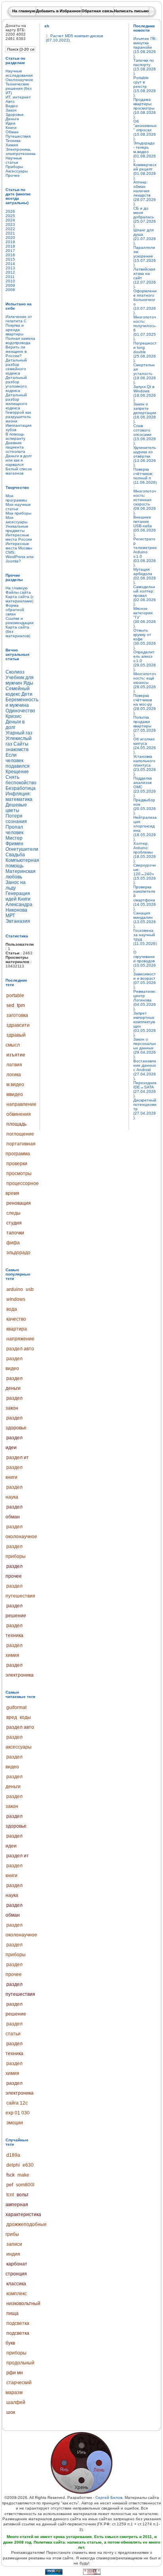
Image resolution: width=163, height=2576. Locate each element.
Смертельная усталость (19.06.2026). (145, 374)
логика (14, 1075)
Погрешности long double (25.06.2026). (145, 352)
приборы (16, 2353)
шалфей (16, 2402)
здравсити (18, 1025)
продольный (20, 2363)
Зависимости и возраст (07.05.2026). (145, 980)
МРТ (10, 916)
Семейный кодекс (18, 691)
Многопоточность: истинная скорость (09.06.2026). (145, 502)
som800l (25, 2185)
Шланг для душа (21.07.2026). (145, 237)
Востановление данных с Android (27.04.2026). (145, 1070)
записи (14, 2244)
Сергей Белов (109, 2497)
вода (12, 1309)
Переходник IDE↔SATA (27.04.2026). (145, 1089)
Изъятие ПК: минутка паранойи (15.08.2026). (145, 47)
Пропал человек (14, 830)
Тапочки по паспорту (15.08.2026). (145, 67)
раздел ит (18, 1457)
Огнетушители (22, 849)
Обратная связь (98, 11)
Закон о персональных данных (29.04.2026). (145, 1048)
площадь (16, 1124)
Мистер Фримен (14, 841)
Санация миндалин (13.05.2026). (145, 920)
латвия (14, 1065)
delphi (13, 2165)
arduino (15, 1289)
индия (13, 2254)
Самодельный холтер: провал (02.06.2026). (145, 595)
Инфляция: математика (19, 797)
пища (12, 2313)
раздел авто (20, 1349)
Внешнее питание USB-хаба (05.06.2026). (145, 526)
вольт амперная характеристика (23, 2205)
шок (11, 2412)
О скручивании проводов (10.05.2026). (145, 961)
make (23, 2175)
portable (15, 996)
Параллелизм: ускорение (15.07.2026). (145, 256)
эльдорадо (18, 1253)
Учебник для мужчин (20, 680)
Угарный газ (19, 733)
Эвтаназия (18, 921)
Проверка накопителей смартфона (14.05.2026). (145, 898)
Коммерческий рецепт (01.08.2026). (145, 171)
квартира (17, 1329)
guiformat (16, 1707)
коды (25, 1717)
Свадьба (15, 855)
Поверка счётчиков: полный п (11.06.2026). (145, 478)
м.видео (15, 1085)
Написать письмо (131, 11)
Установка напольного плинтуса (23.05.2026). (145, 765)
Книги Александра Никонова (19, 905)
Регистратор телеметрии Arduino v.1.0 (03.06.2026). (145, 552)
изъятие (16, 1055)
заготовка (17, 1015)
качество (16, 1319)
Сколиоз (15, 672)
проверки (17, 1164)
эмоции (15, 2123)
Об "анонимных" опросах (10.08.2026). (145, 130)
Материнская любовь (21, 874)
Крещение (17, 772)
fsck (10, 2175)
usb (30, 1289)
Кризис (13, 716)
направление (21, 1104)
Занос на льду (16, 885)
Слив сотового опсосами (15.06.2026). (145, 434)
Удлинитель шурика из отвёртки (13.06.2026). (145, 456)
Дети (27, 694)
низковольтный (23, 2303)
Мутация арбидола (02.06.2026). (145, 576)
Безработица (21, 788)
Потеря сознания (16, 819)
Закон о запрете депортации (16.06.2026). (145, 413)
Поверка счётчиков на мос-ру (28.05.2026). (145, 704)
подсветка (18, 2323)
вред (12, 1717)
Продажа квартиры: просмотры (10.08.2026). (145, 108)
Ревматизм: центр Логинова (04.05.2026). (145, 1000)
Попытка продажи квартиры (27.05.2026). (145, 726)
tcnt (10, 2195)
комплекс (17, 2294)
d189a (13, 2155)
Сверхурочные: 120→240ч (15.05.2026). (145, 874)
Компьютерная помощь (22, 863)
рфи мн (15, 2373)
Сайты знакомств (17, 747)
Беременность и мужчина (22, 702)
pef (10, 2185)
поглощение (20, 1134)
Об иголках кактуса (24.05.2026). (145, 746)
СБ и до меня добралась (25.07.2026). (145, 217)
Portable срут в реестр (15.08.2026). (145, 86)
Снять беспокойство (21, 780)
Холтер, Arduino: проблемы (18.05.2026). (145, 852)
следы (13, 1213)
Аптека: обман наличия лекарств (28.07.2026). (145, 193)
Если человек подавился (18, 761)
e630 (28, 2165)
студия (14, 1223)
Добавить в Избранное (59, 11)
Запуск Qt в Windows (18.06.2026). (145, 393)
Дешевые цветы (16, 808)
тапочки (15, 1233)
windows (16, 1299)
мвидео (15, 1094)
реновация (19, 1203)
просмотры (19, 1173)
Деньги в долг (15, 725)
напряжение (20, 1339)
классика (16, 2284)
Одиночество (20, 711)
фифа (13, 1243)
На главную (24, 11)
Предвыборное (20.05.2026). (145, 806)
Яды (28, 683)
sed (10, 1005)
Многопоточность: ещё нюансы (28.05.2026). (145, 682)
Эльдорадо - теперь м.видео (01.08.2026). (145, 152)
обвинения (19, 1114)
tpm (21, 1005)
